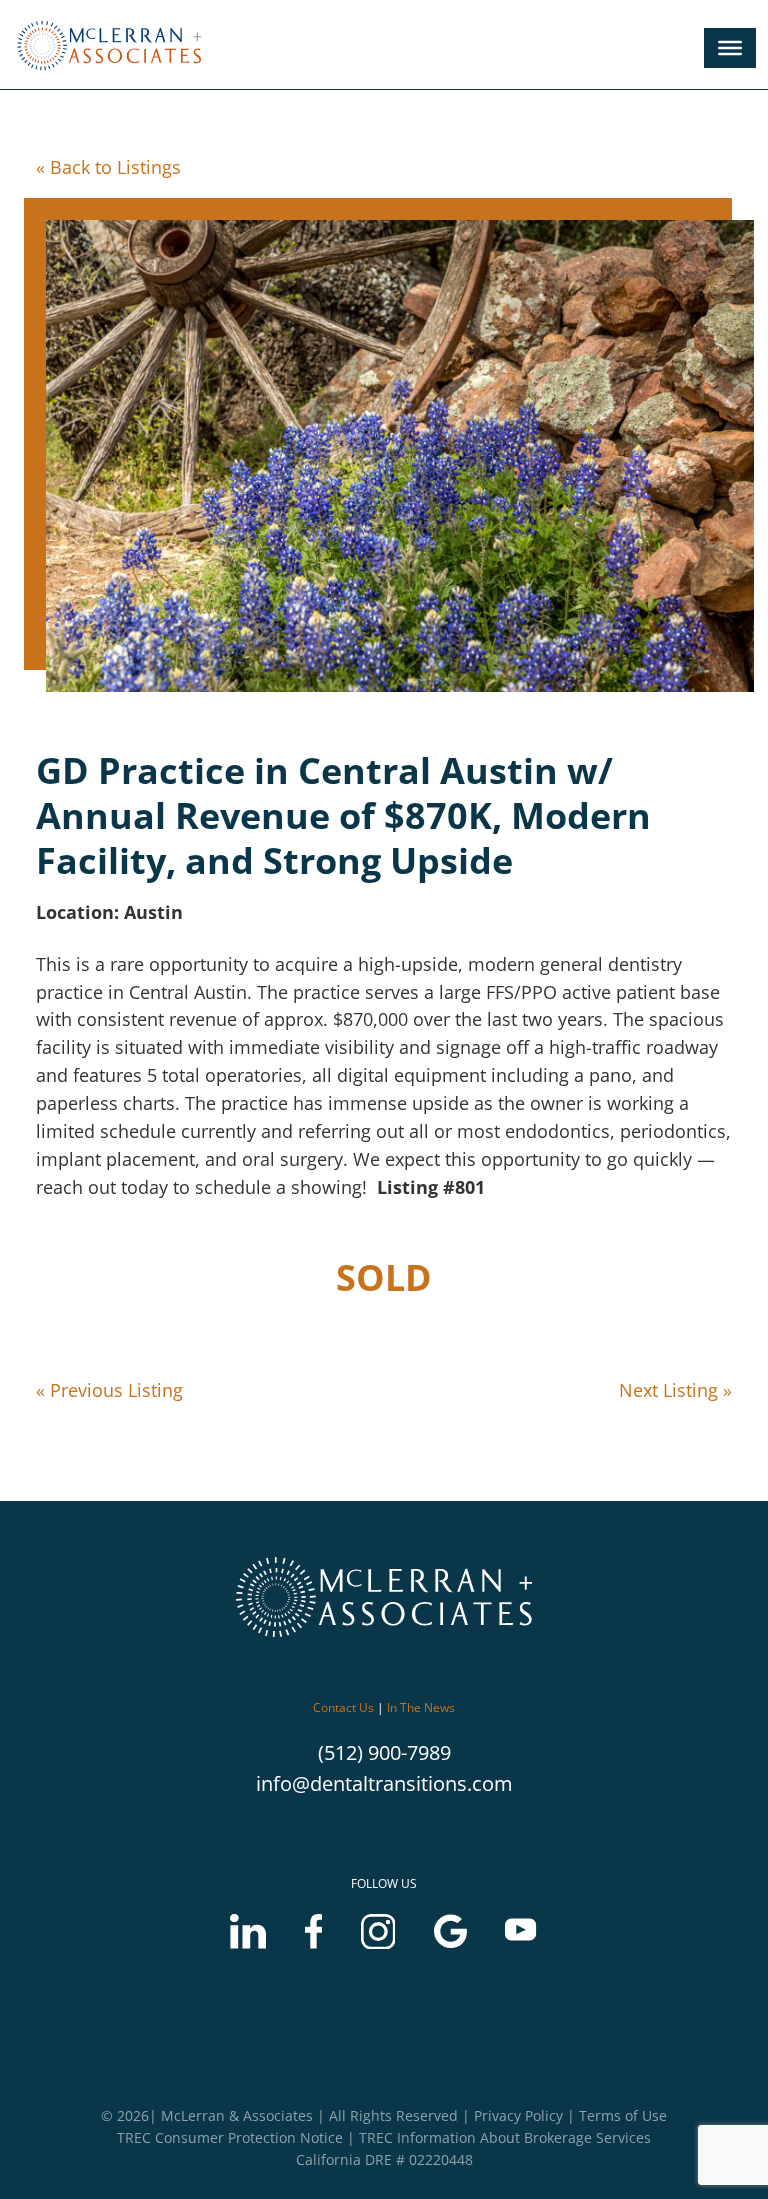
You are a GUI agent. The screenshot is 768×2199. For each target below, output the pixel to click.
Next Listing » (675, 1390)
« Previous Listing (109, 1390)
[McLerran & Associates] (114, 72)
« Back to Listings (108, 167)
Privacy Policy (518, 2115)
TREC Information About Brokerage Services (505, 2137)
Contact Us (343, 1707)
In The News (421, 1707)
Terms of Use (623, 2115)
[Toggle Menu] (730, 48)
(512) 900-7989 (384, 1752)
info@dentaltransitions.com (384, 1783)
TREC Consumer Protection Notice (230, 2137)
